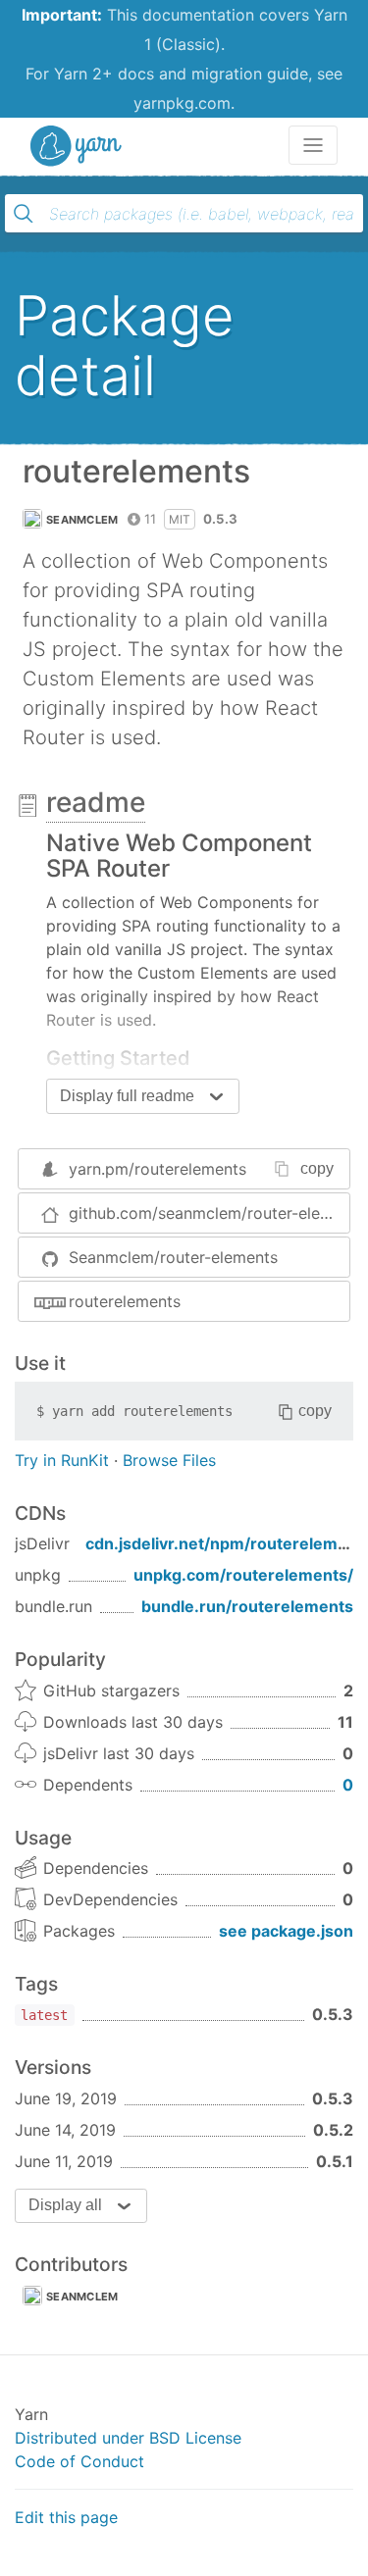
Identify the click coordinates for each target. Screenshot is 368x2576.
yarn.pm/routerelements (158, 1169)
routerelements (125, 1301)
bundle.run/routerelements (247, 1606)
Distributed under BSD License (128, 2438)
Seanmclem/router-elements (173, 1257)
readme (96, 802)
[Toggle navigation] (313, 145)
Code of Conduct (79, 2461)
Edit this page (66, 2517)
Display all (65, 2205)
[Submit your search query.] (24, 214)
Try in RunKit (62, 1460)
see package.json (286, 1931)
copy (317, 1168)
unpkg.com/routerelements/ (243, 1575)
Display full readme (127, 1096)
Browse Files (169, 1460)
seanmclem (82, 2297)
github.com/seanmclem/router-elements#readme (209, 1213)
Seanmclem (82, 520)
